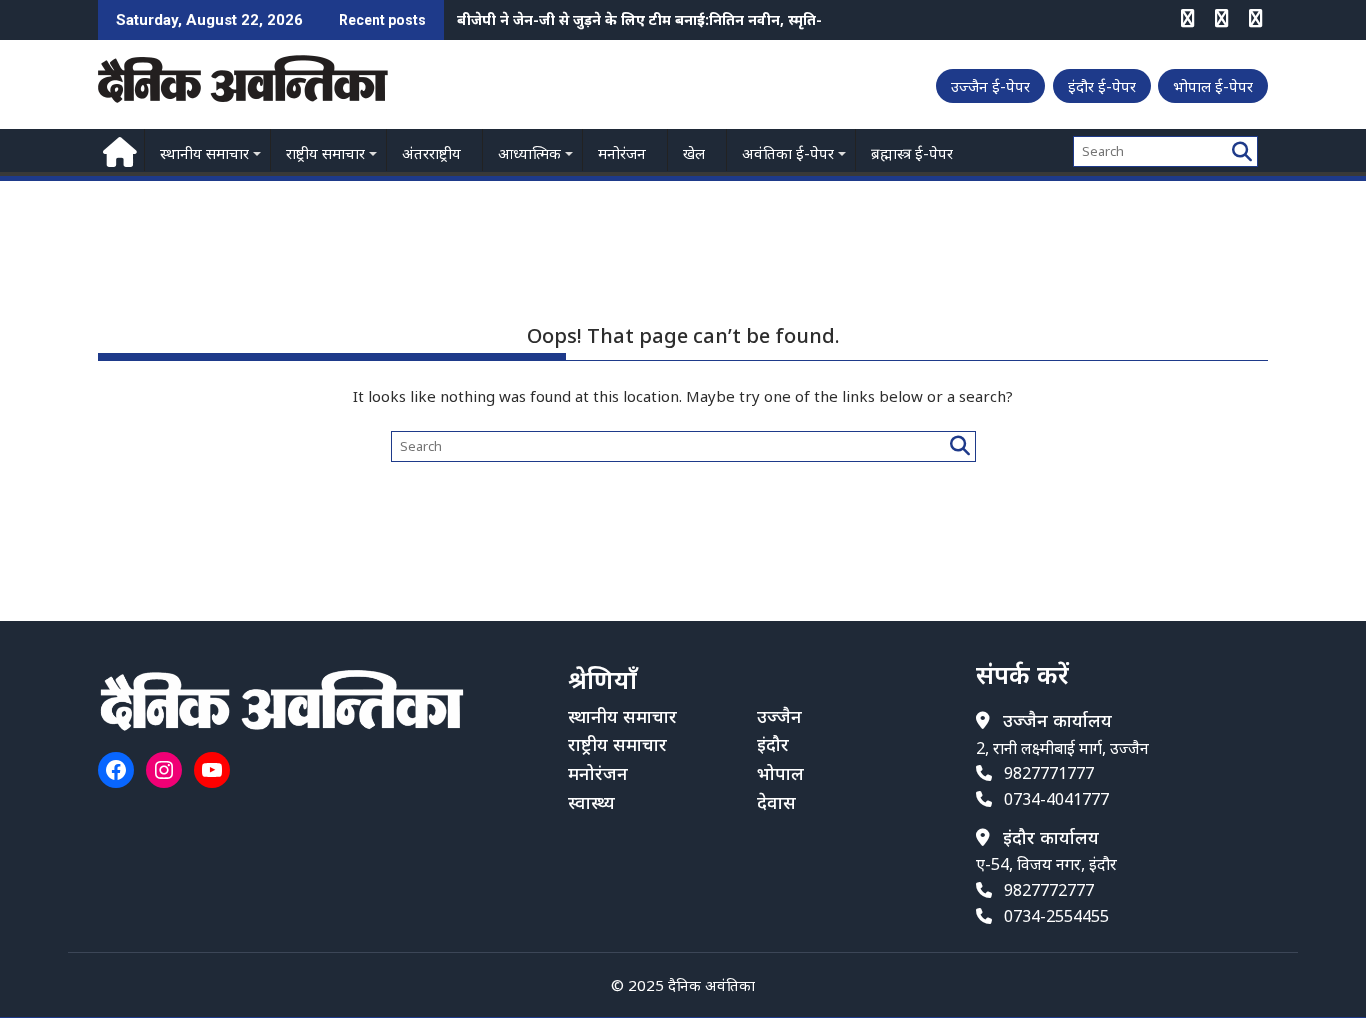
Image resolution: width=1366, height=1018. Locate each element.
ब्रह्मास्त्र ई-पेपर (912, 153)
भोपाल (780, 773)
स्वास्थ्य (591, 802)
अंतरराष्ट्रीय (431, 153)
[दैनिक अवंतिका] (117, 149)
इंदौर (773, 744)
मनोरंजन (622, 153)
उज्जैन (779, 716)
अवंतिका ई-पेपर (788, 153)
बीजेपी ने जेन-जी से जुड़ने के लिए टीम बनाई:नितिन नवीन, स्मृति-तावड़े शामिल (676, 19)
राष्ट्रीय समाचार (325, 153)
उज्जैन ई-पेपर (990, 86)
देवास (776, 802)
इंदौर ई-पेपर (1102, 86)
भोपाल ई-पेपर (1213, 86)
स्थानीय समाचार (204, 153)
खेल (694, 153)
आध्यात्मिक (529, 153)
